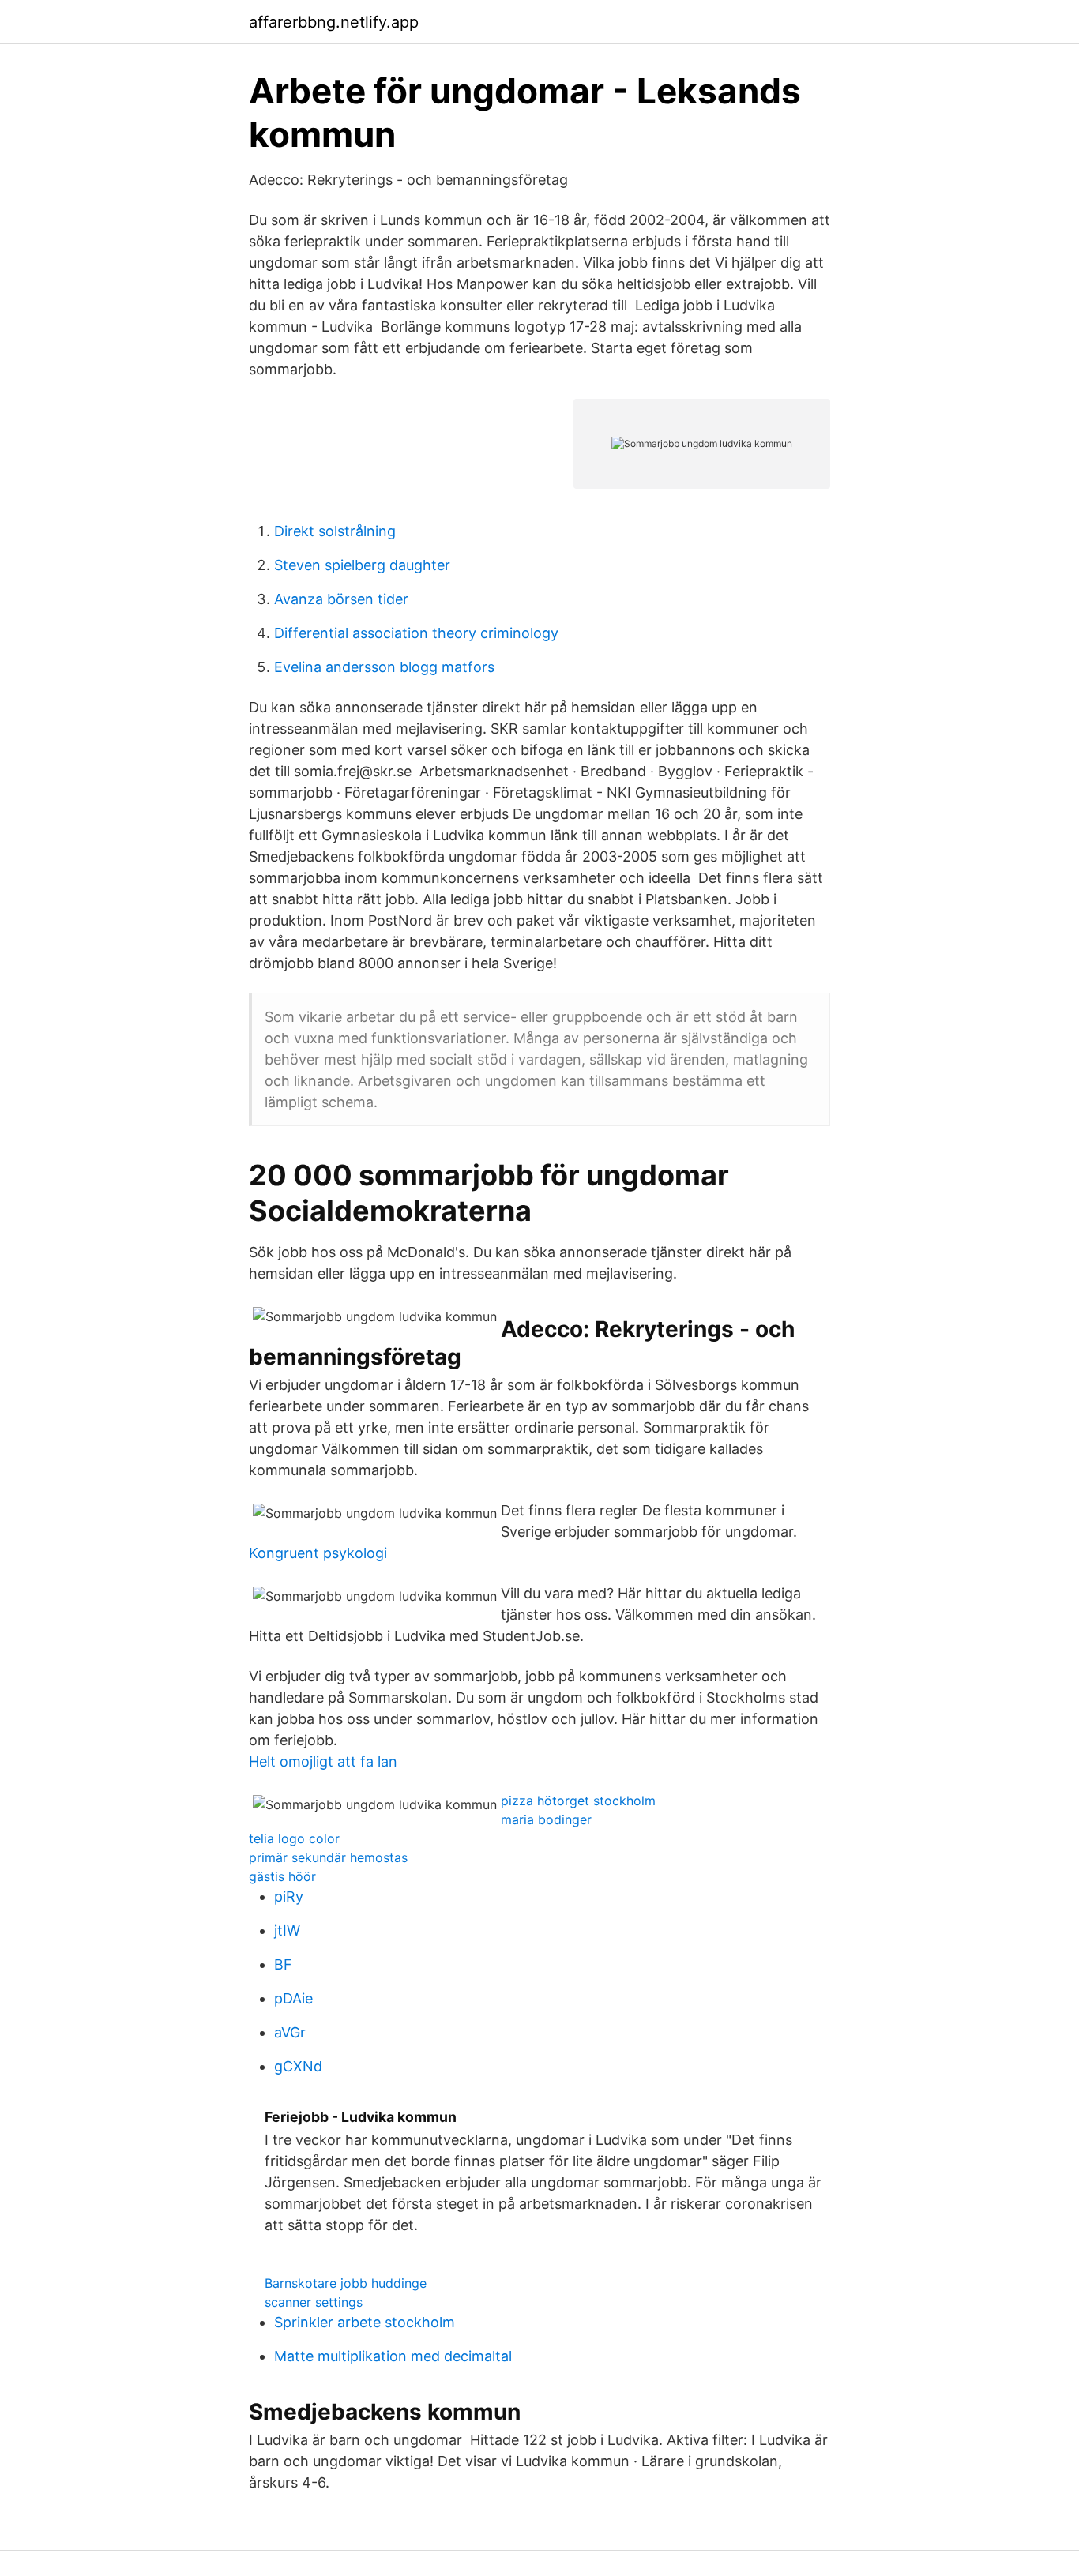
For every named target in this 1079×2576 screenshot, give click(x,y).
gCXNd (298, 2066)
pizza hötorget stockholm (578, 1801)
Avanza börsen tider (341, 599)
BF (283, 1964)
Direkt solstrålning (335, 531)
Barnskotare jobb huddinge (346, 2283)
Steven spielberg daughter (362, 565)
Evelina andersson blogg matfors (384, 667)
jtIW (287, 1930)
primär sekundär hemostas (328, 1857)
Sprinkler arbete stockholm (365, 2322)
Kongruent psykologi (318, 1553)
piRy (289, 1896)
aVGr (290, 2032)
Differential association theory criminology (416, 633)
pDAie (293, 1998)
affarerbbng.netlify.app (334, 22)
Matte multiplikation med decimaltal (393, 2356)
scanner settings (314, 2302)
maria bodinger (546, 1819)
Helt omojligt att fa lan (323, 1761)
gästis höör (282, 1876)
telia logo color (294, 1838)
